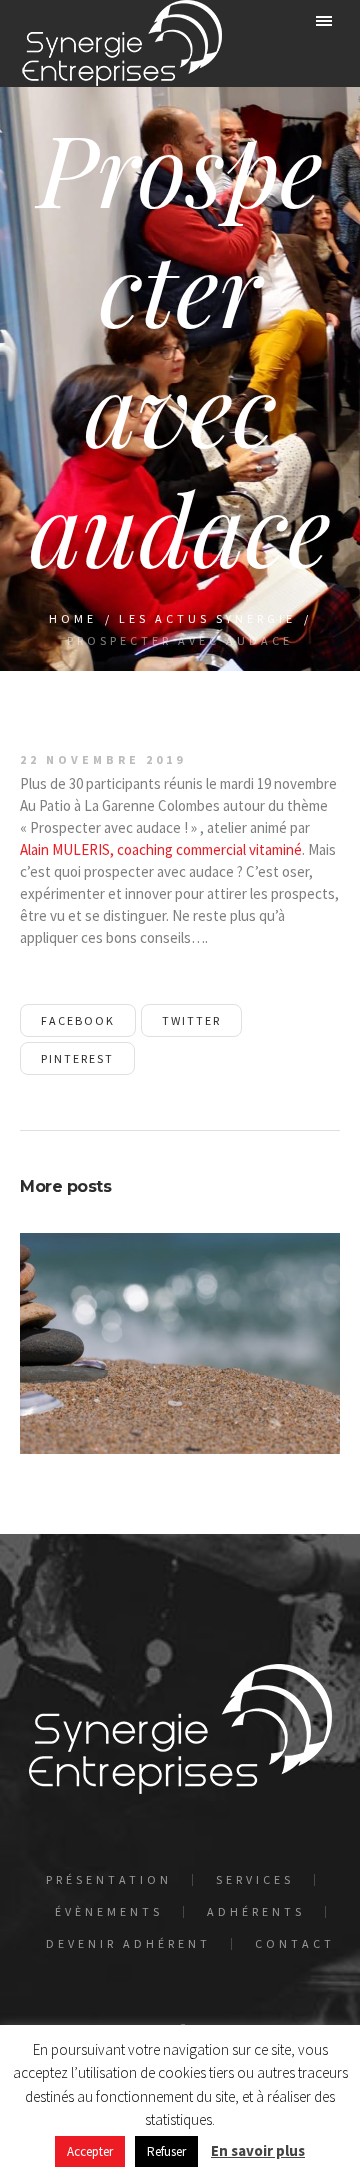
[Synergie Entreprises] (121, 43)
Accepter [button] (90, 2151)
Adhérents (256, 1912)
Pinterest (77, 1058)
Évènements (109, 1912)
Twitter (191, 1020)
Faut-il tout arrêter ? (179, 1354)
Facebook (78, 1020)
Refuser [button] (166, 2151)
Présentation (109, 1880)
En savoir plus (258, 2150)
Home (73, 618)
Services (255, 1880)
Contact (295, 1944)
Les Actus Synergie (207, 618)
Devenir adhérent (128, 1944)
